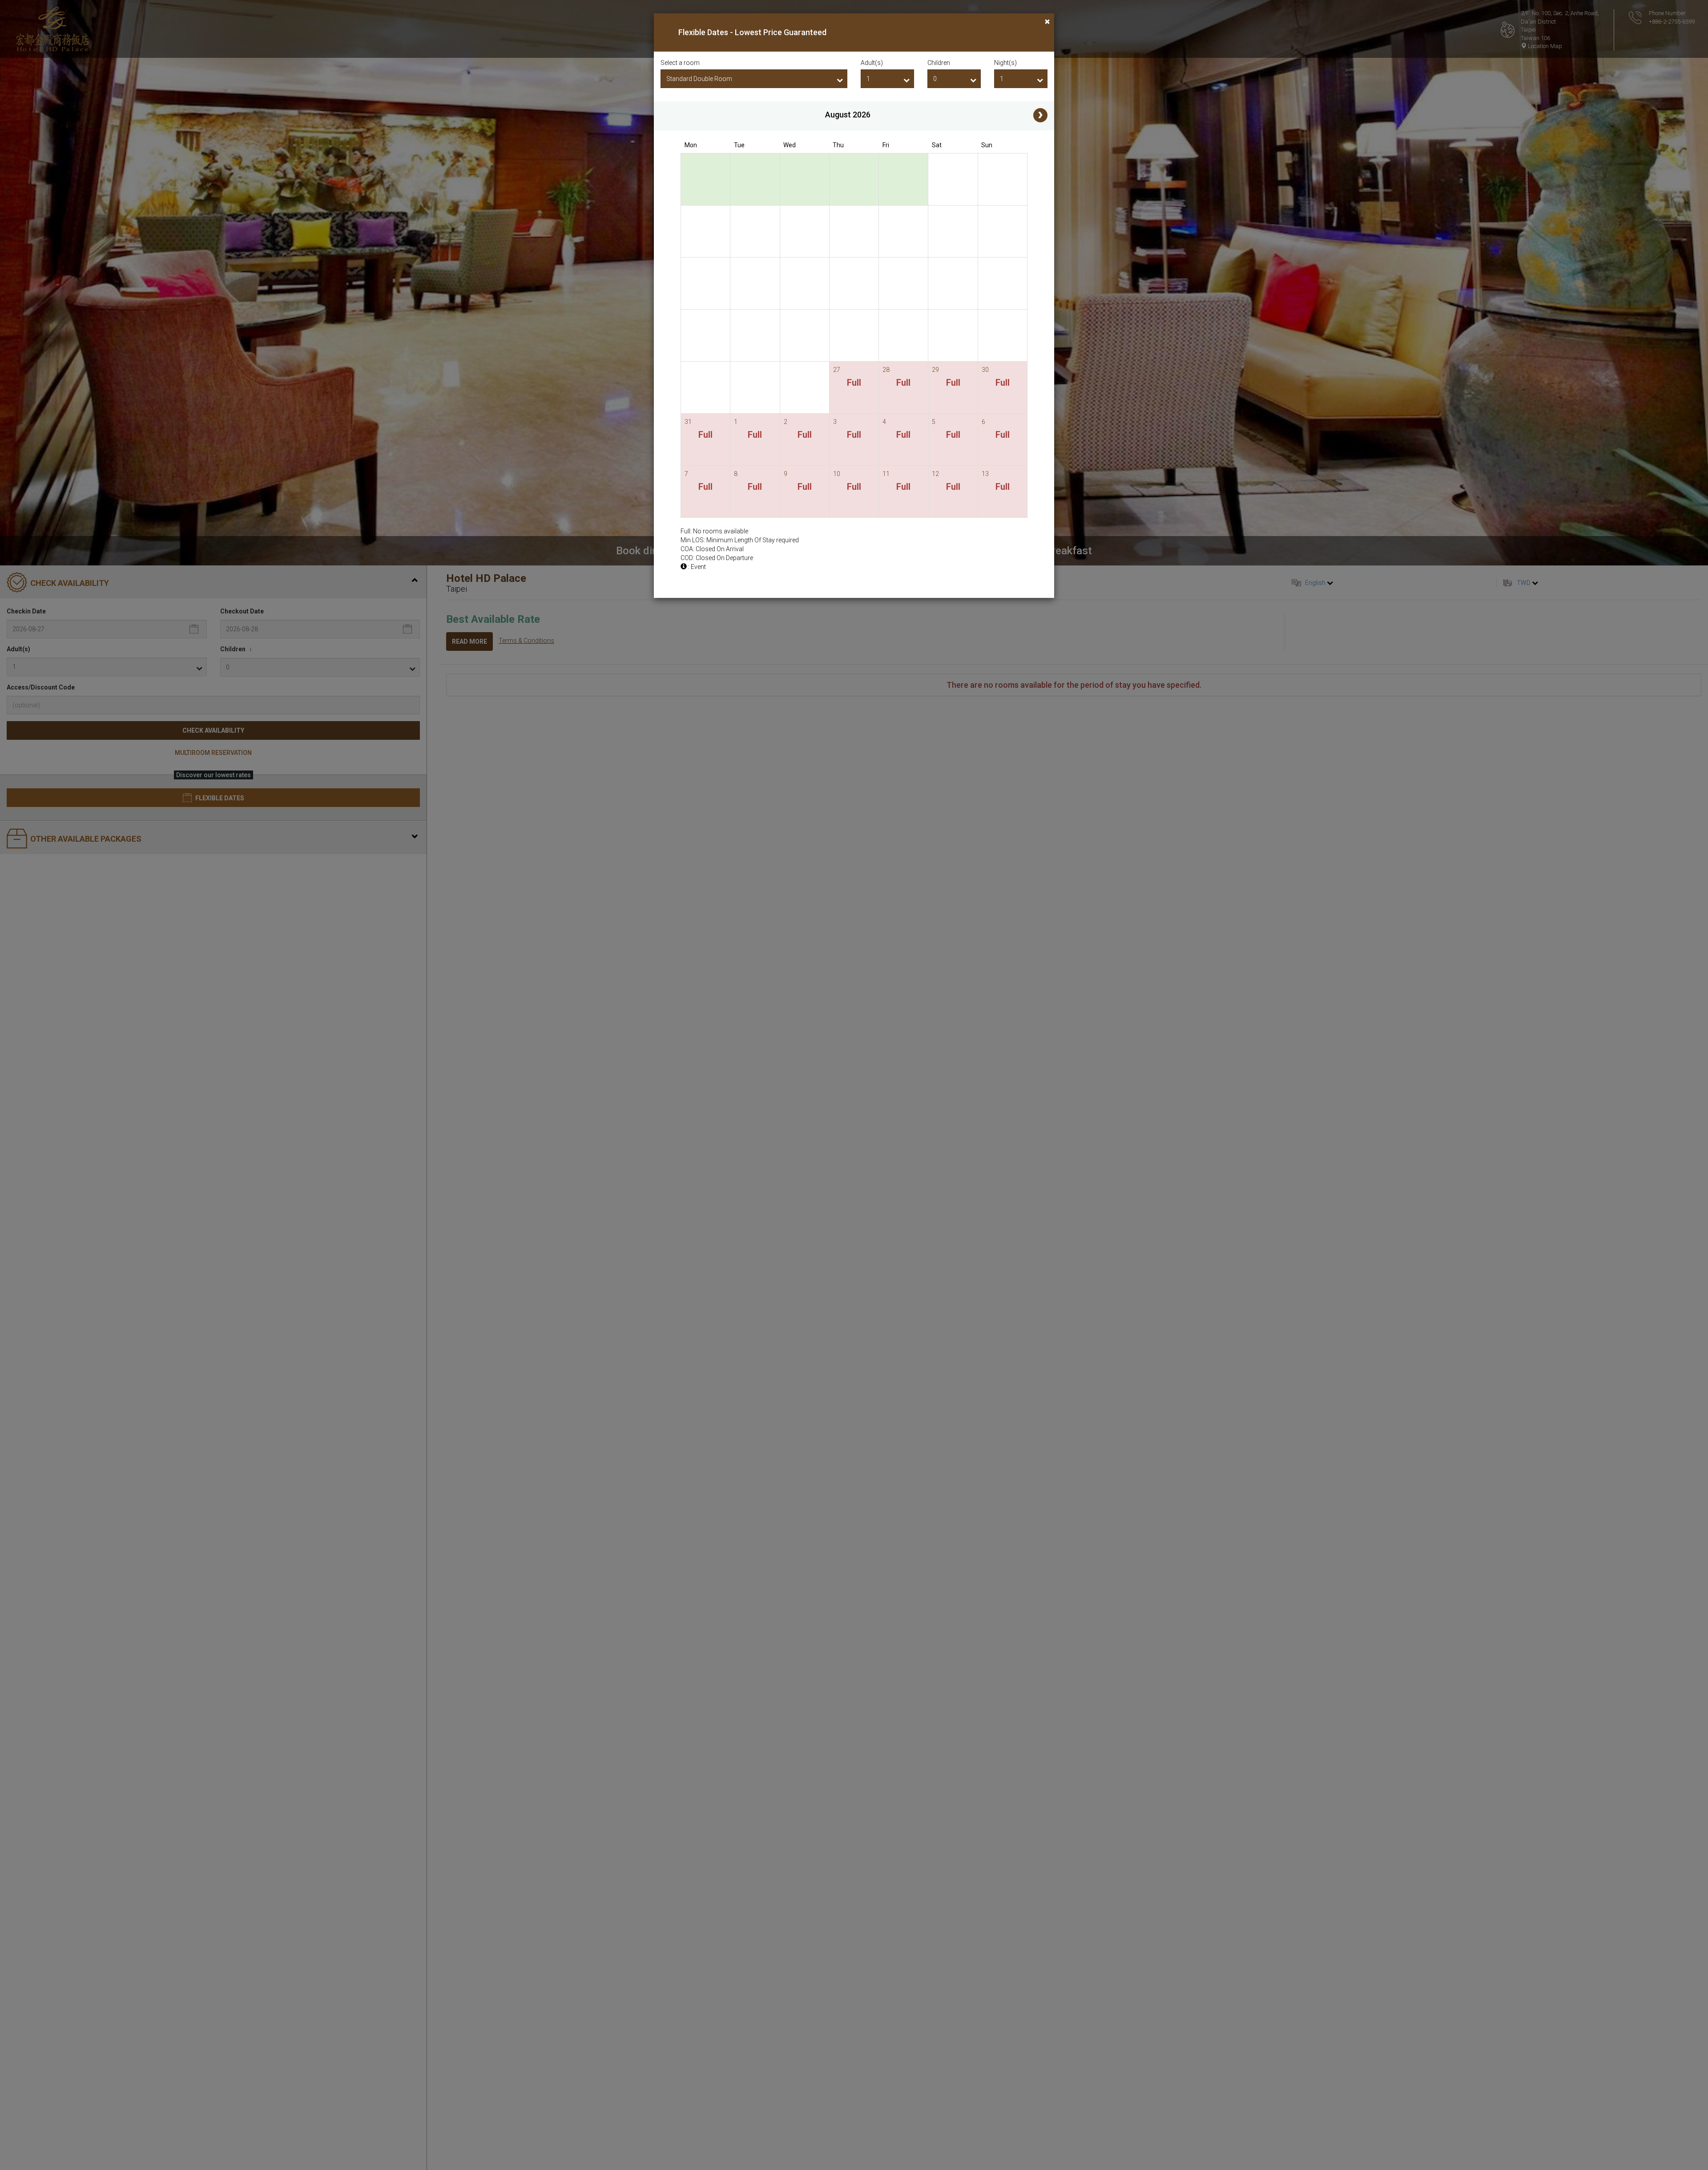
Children (939, 63)
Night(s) (1005, 63)
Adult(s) (872, 63)
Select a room (680, 63)
